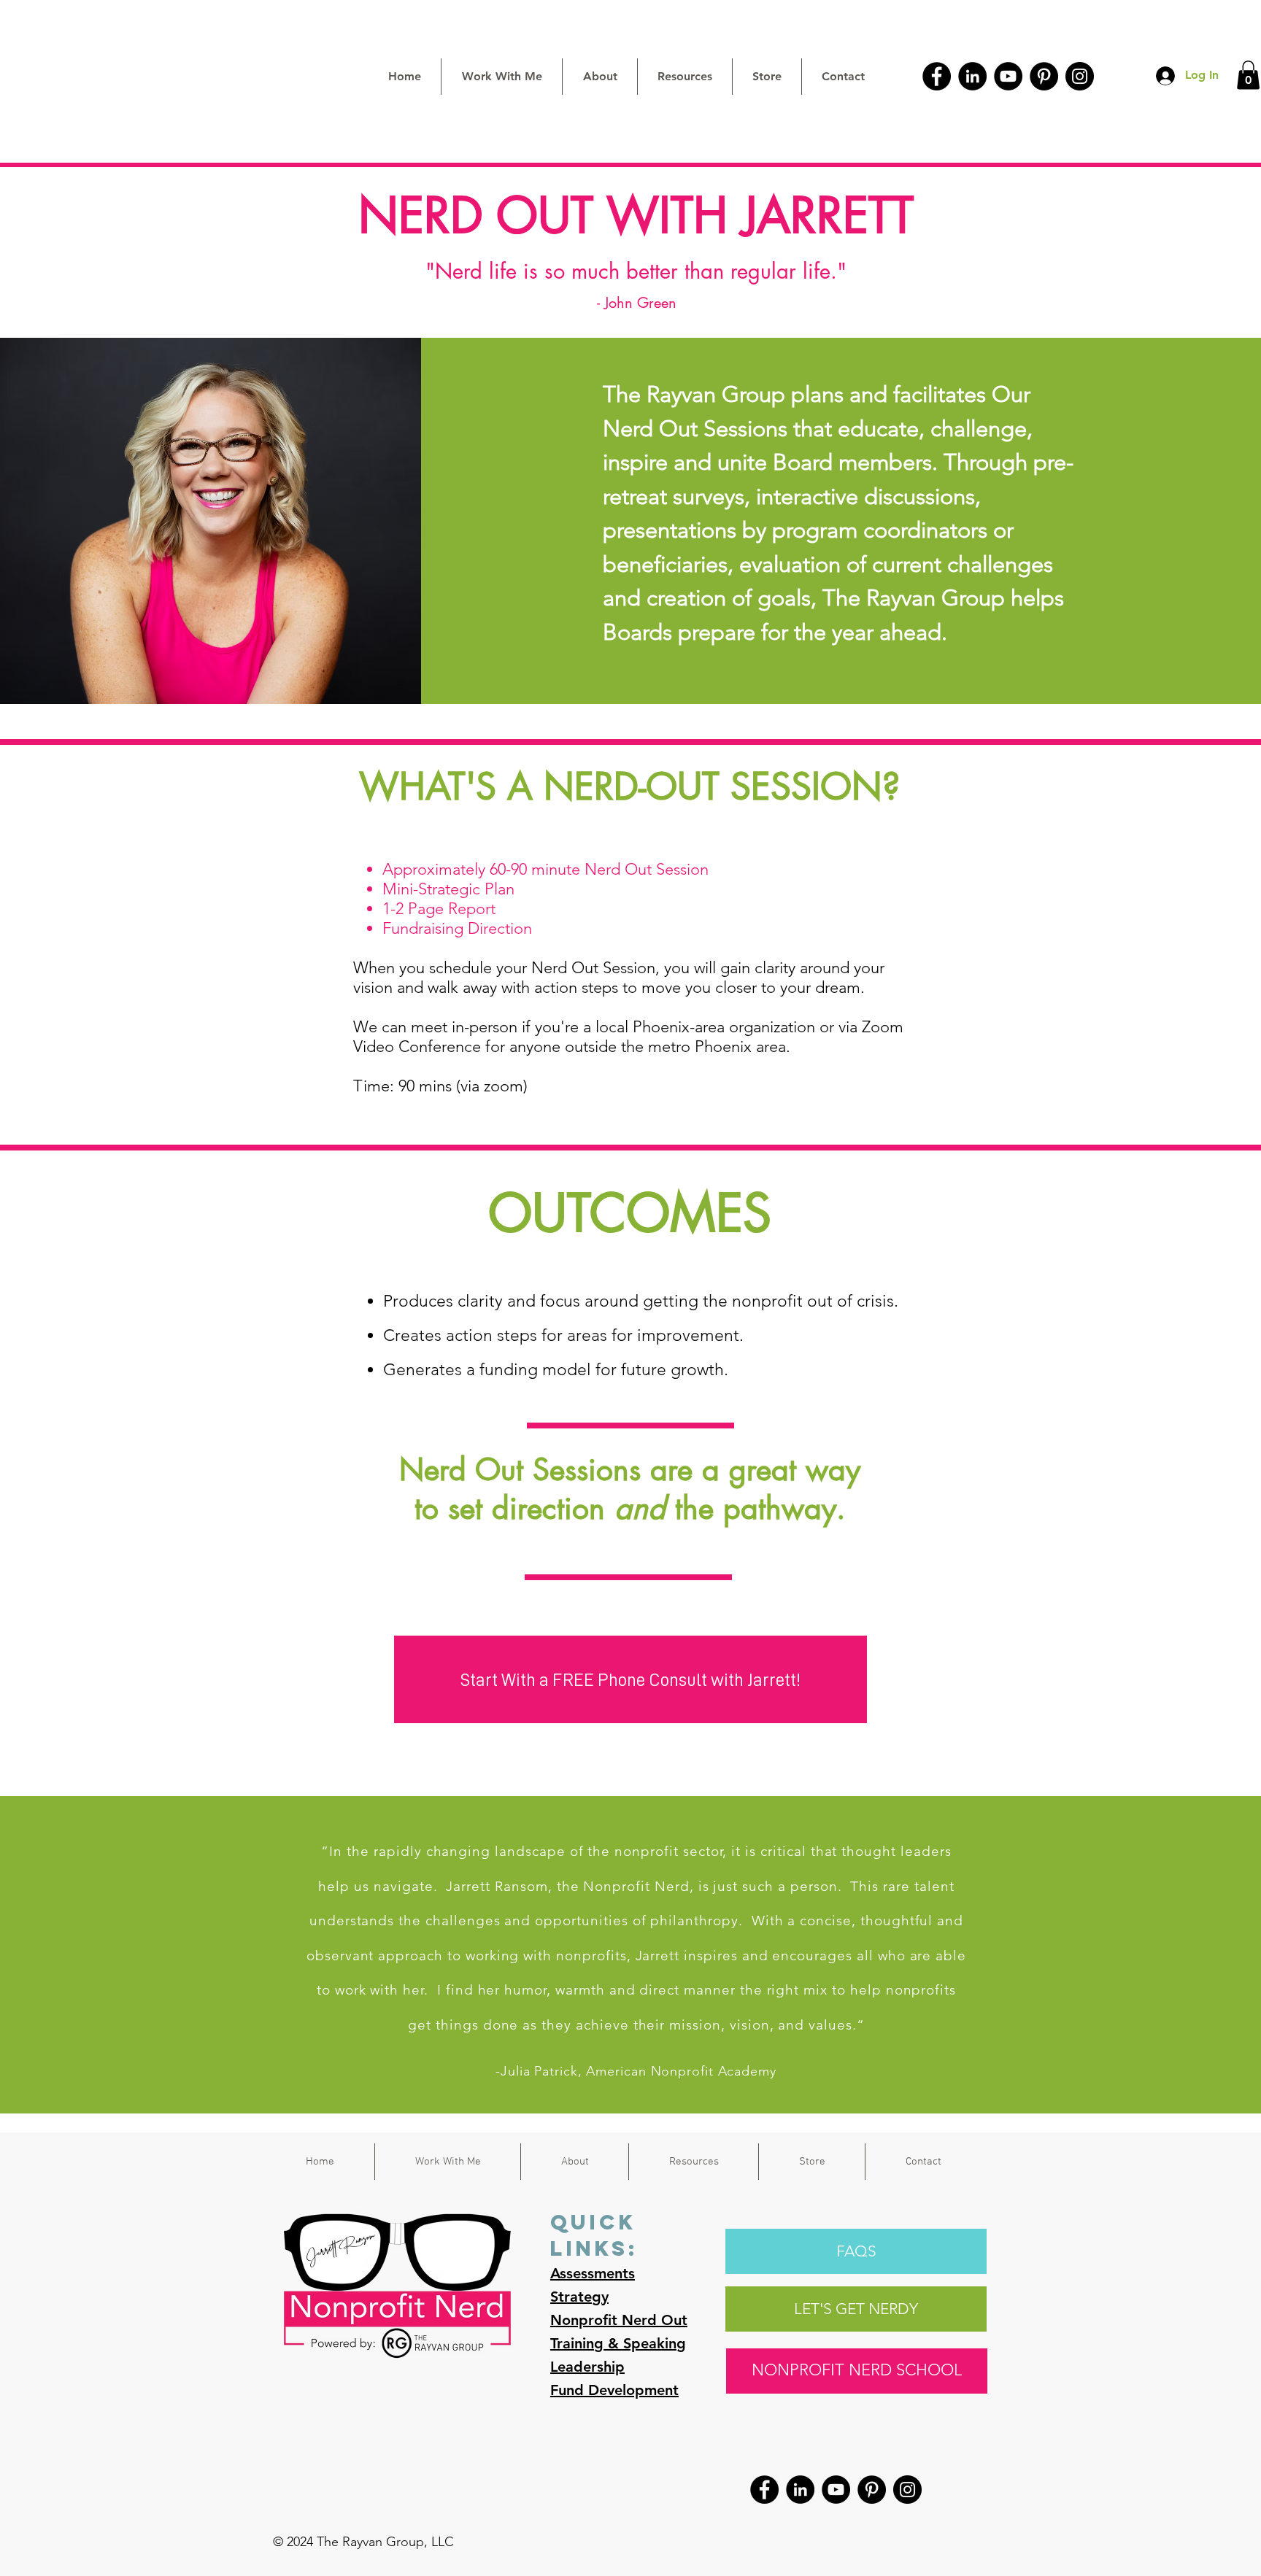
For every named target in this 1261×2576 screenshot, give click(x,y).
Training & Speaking (618, 2343)
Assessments (593, 2273)
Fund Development (614, 2390)
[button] (1248, 75)
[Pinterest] (1044, 76)
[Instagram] (1080, 76)
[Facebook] (937, 76)
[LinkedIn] (972, 76)
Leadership (587, 2367)
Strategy (579, 2297)
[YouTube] (1008, 76)
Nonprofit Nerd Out (619, 2320)
